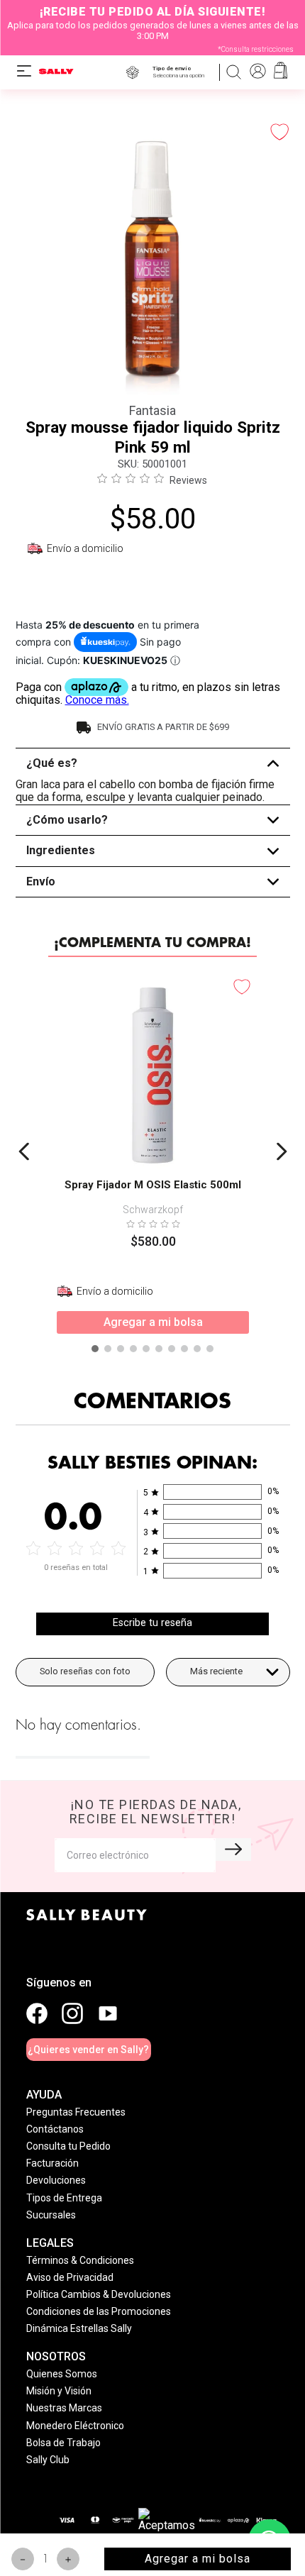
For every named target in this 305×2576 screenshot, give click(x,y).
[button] (181, 72)
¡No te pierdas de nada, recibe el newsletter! (156, 1812)
